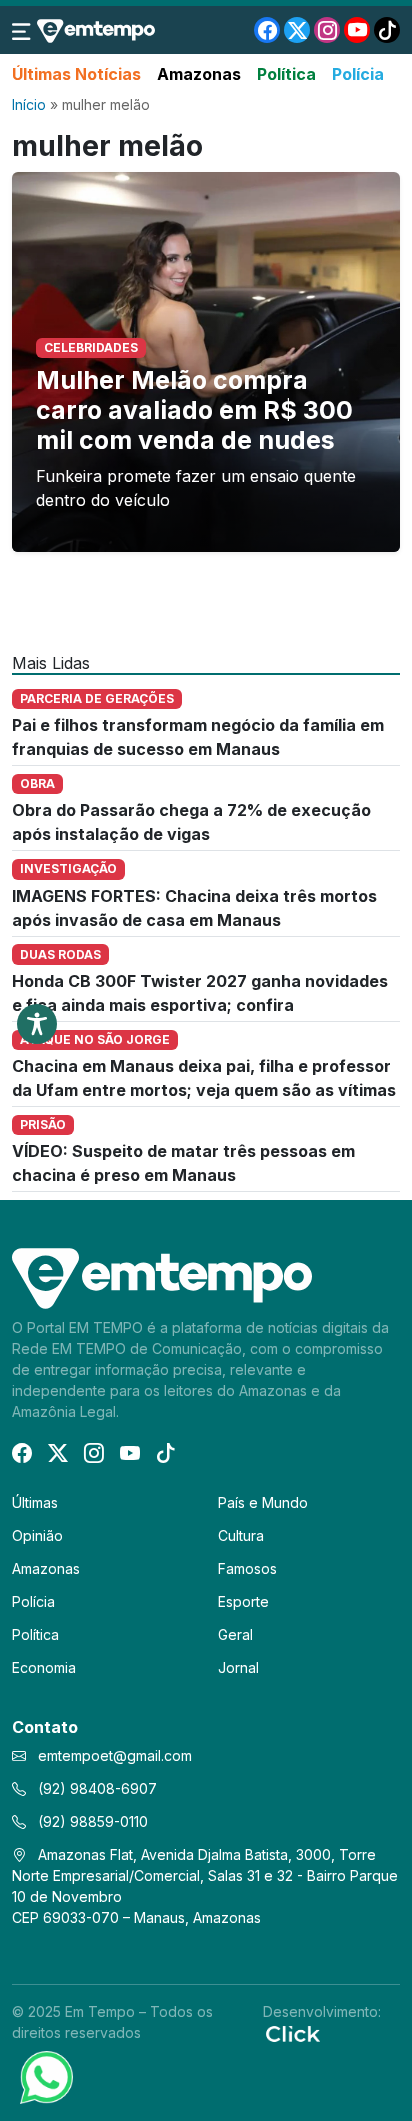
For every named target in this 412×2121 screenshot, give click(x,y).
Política (286, 74)
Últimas (35, 1502)
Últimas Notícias (76, 74)
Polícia (358, 74)
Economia (44, 1667)
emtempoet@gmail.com (115, 1755)
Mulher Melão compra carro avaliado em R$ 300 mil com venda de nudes (194, 410)
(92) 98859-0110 (91, 1821)
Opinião (37, 1535)
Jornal (238, 1667)
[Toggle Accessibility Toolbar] (37, 1024)
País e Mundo (263, 1502)
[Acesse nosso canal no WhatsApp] (45, 2076)
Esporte (243, 1601)
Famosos (247, 1568)
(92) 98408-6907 (95, 1788)
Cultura (241, 1535)
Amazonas (199, 74)
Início (29, 104)
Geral (235, 1634)
